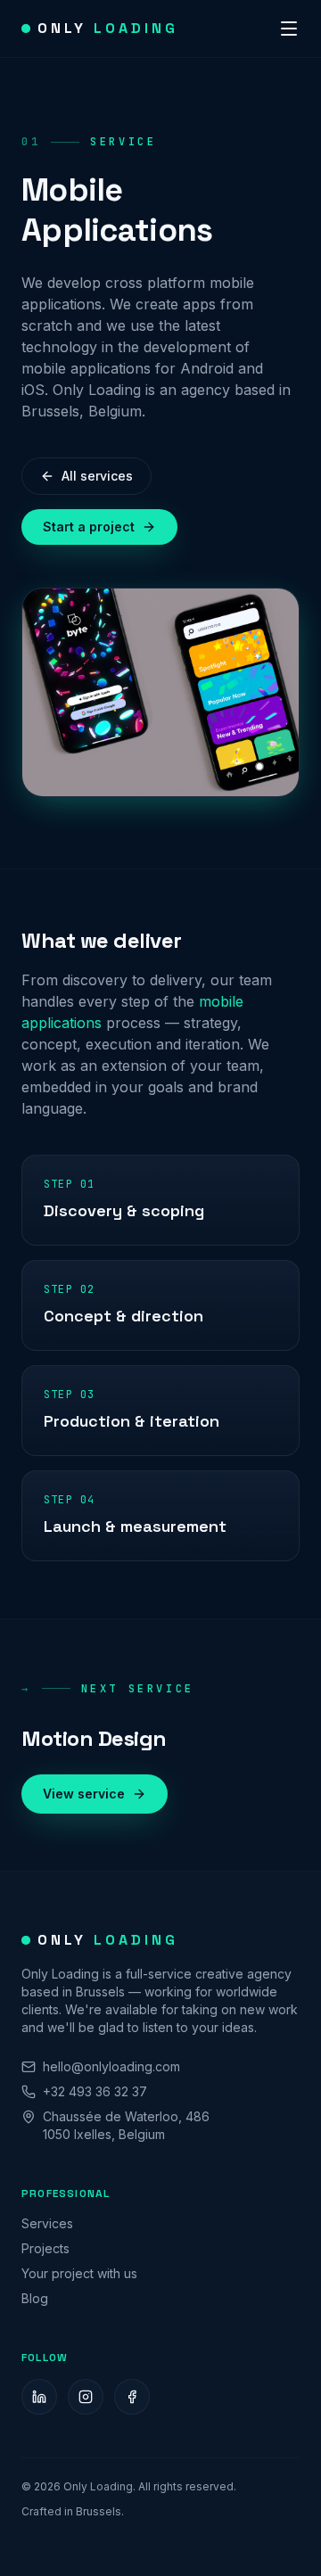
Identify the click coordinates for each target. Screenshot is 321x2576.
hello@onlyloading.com (111, 2066)
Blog (35, 2298)
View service (84, 1794)
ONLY (108, 28)
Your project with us (79, 2273)
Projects (45, 2248)
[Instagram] (86, 2397)
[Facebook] (132, 2397)
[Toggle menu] (289, 29)
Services (47, 2223)
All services (97, 476)
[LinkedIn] (39, 2397)
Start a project (89, 527)
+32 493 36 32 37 (95, 2091)
